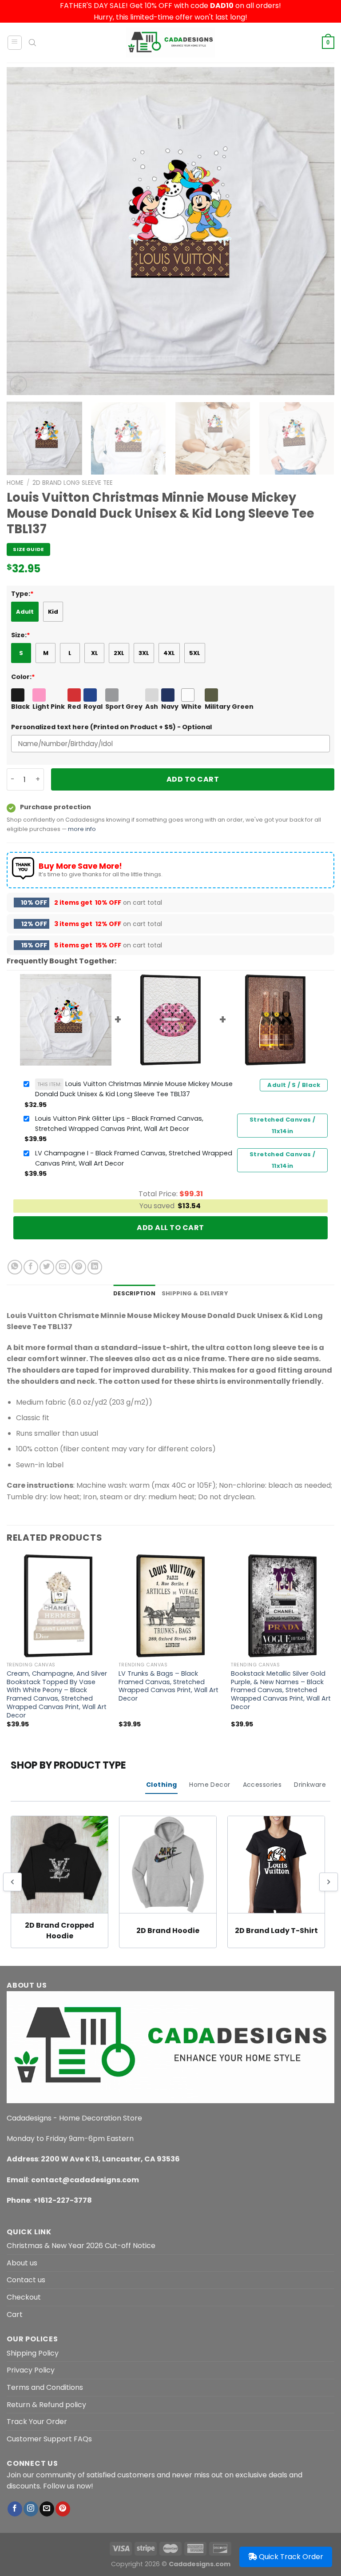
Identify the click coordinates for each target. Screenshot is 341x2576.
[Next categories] (329, 1882)
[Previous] (24, 231)
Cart (15, 2314)
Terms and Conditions (45, 2387)
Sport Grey (124, 707)
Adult (25, 612)
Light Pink (49, 707)
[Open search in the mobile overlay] (32, 43)
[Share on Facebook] (31, 1267)
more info (82, 829)
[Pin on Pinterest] (79, 1267)
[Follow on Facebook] (15, 2509)
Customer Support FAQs (49, 2439)
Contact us (26, 2280)
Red (74, 707)
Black (20, 707)
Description (134, 1293)
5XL (195, 653)
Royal (93, 707)
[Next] (317, 231)
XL (95, 653)
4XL (169, 653)
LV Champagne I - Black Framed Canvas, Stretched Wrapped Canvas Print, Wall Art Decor (134, 1158)
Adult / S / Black (294, 1085)
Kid (53, 612)
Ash (152, 707)
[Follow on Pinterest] (63, 2509)
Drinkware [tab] (310, 1785)
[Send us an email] (47, 2509)
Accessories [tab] (262, 1785)
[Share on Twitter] (47, 1267)
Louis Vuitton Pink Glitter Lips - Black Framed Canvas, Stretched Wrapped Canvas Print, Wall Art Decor (119, 1124)
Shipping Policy (33, 2353)
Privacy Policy (31, 2370)
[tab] (134, 1294)
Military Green (229, 707)
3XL (144, 653)
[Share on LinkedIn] (95, 1267)
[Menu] (15, 43)
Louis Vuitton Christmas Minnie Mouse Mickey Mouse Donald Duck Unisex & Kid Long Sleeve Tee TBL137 (134, 1089)
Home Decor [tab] (210, 1785)
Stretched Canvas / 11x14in (282, 1125)
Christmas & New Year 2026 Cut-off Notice (81, 2246)
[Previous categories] (12, 1882)
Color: (23, 677)
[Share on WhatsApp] (15, 1267)
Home (15, 483)
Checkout (24, 2297)
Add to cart (193, 779)
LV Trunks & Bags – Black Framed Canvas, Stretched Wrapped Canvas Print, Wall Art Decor (169, 1686)
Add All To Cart (170, 1228)
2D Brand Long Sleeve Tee (73, 483)
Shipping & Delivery (195, 1293)
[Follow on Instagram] (31, 2509)
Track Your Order (37, 2422)
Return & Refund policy (46, 2405)
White (191, 707)
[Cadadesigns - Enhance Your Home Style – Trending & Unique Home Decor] (170, 43)
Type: (22, 594)
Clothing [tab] (161, 1785)
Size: (21, 635)
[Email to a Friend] (63, 1267)
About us (22, 2263)
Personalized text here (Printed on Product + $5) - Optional (111, 727)
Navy (170, 707)
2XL (119, 653)
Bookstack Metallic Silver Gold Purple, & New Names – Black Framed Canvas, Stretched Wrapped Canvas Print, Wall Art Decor (281, 1690)
